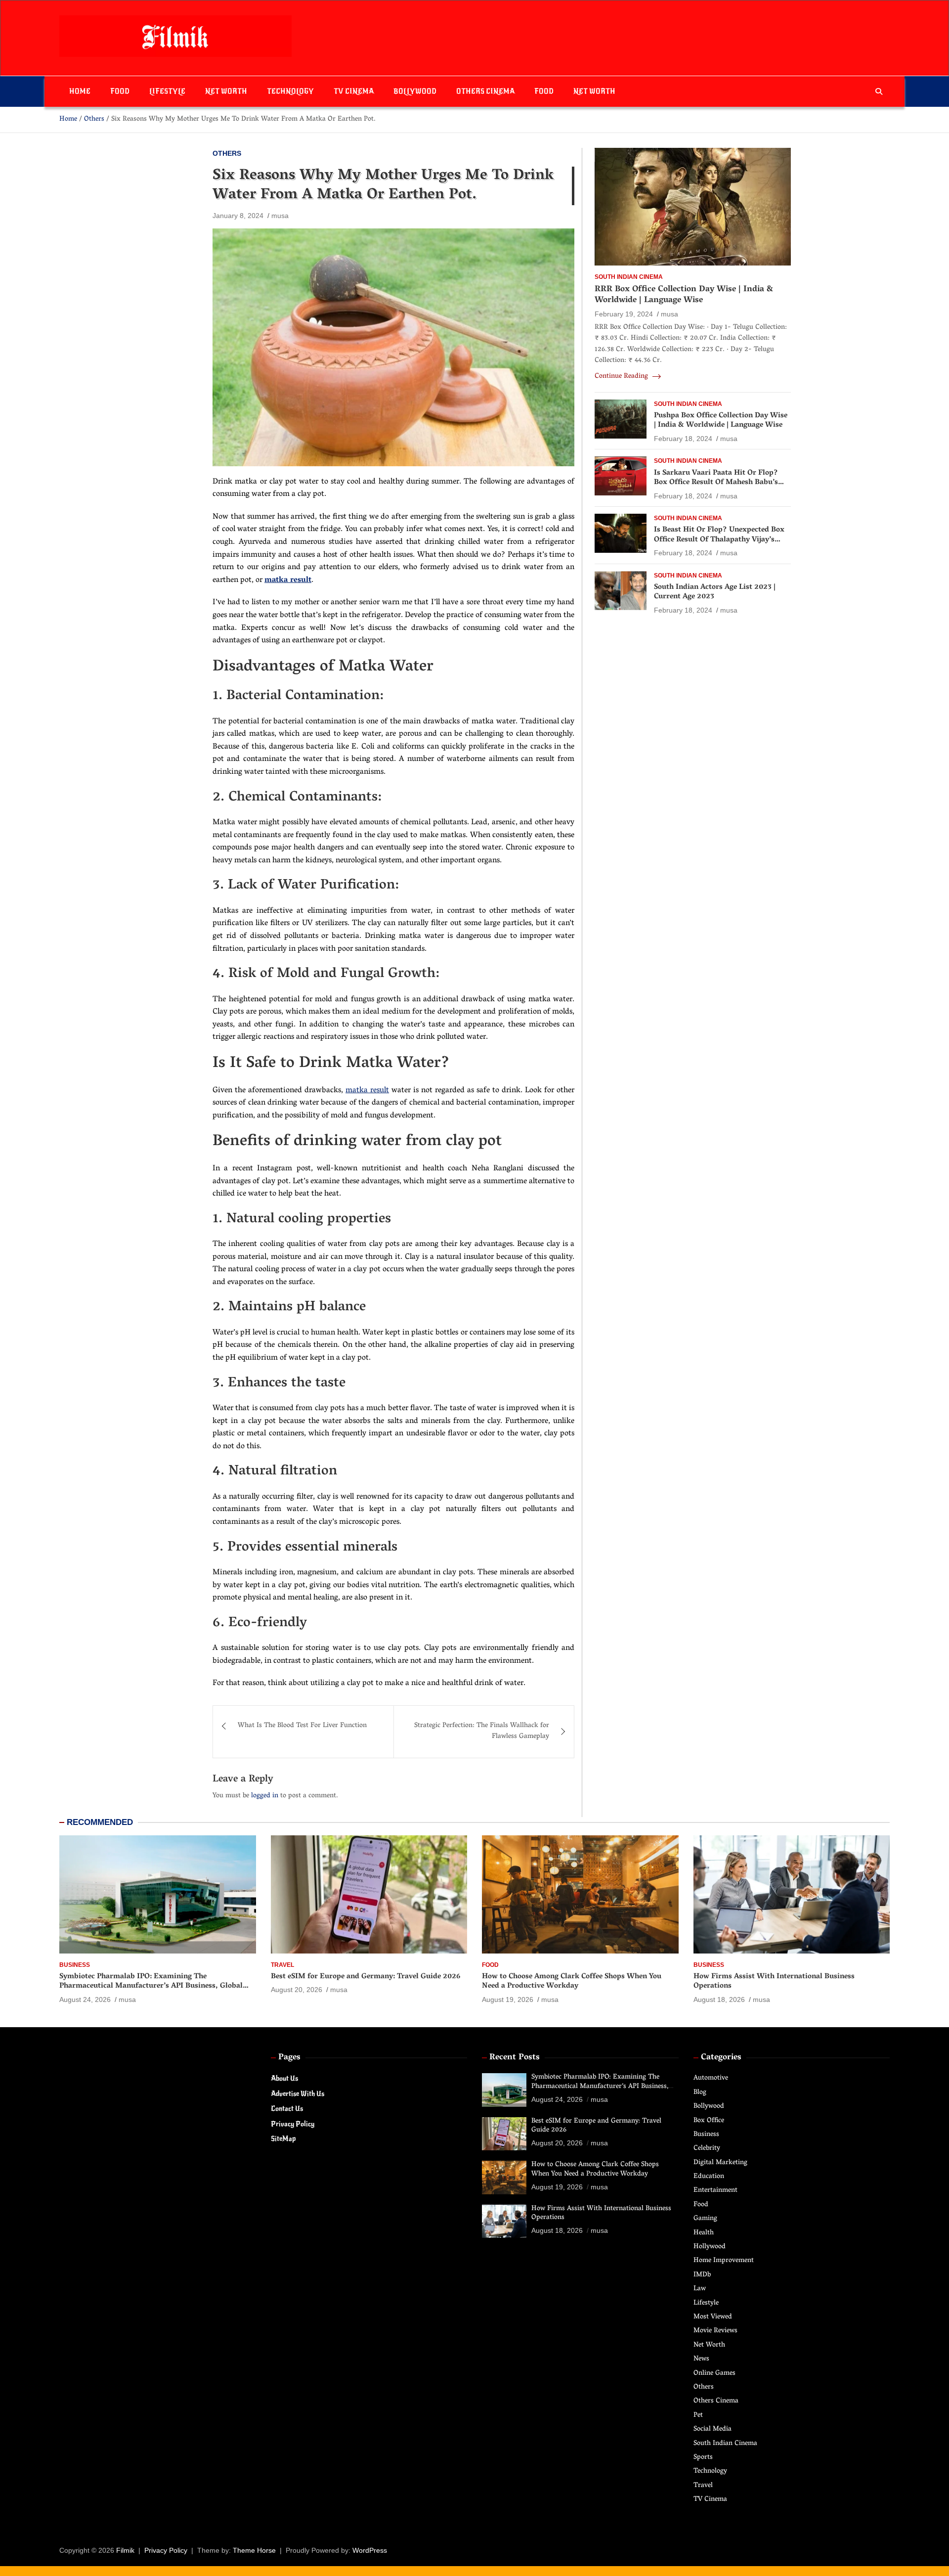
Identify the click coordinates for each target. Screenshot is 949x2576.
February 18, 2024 (683, 439)
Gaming (705, 2219)
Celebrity (707, 2149)
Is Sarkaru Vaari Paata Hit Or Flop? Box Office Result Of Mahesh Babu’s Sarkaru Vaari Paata (716, 483)
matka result (367, 1091)
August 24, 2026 (85, 1999)
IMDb (702, 2275)
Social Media (712, 2429)
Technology (290, 91)
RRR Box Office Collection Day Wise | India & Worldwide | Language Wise (684, 295)
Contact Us (287, 2109)
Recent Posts (515, 2058)
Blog (700, 2093)
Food (120, 91)
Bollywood (415, 91)
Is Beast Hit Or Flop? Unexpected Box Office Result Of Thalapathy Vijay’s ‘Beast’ (719, 540)
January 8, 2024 (238, 216)
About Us (284, 2078)
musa (280, 216)
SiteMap (283, 2139)
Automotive (711, 2078)
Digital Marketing (720, 2163)
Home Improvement (724, 2261)
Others (227, 153)
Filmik (125, 2550)
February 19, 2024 (624, 314)
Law (700, 2289)
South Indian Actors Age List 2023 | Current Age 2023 (715, 592)
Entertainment (715, 2191)
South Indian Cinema (629, 277)
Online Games (714, 2374)
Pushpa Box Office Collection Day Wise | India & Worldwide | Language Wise (721, 421)
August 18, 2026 (719, 1999)
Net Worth (226, 91)
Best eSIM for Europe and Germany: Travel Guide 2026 (366, 1977)
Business (75, 1965)
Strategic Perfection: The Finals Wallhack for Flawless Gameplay (482, 1731)
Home (80, 91)
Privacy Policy (293, 2124)
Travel (282, 1965)
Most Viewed (713, 2317)
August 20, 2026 (297, 1990)
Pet (698, 2416)
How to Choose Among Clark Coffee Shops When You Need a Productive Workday (572, 1982)
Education (709, 2177)
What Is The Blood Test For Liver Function (302, 1726)
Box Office (709, 2121)
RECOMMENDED (100, 1822)
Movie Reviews (715, 2331)
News (701, 2359)
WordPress (370, 2550)
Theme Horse (254, 2550)
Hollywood (710, 2247)
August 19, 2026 (508, 1999)
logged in (265, 1796)
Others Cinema (485, 91)
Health (704, 2233)
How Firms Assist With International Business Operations (774, 1982)
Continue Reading (622, 377)
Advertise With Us (298, 2094)
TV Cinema (354, 91)
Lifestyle (167, 91)
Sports (703, 2458)
